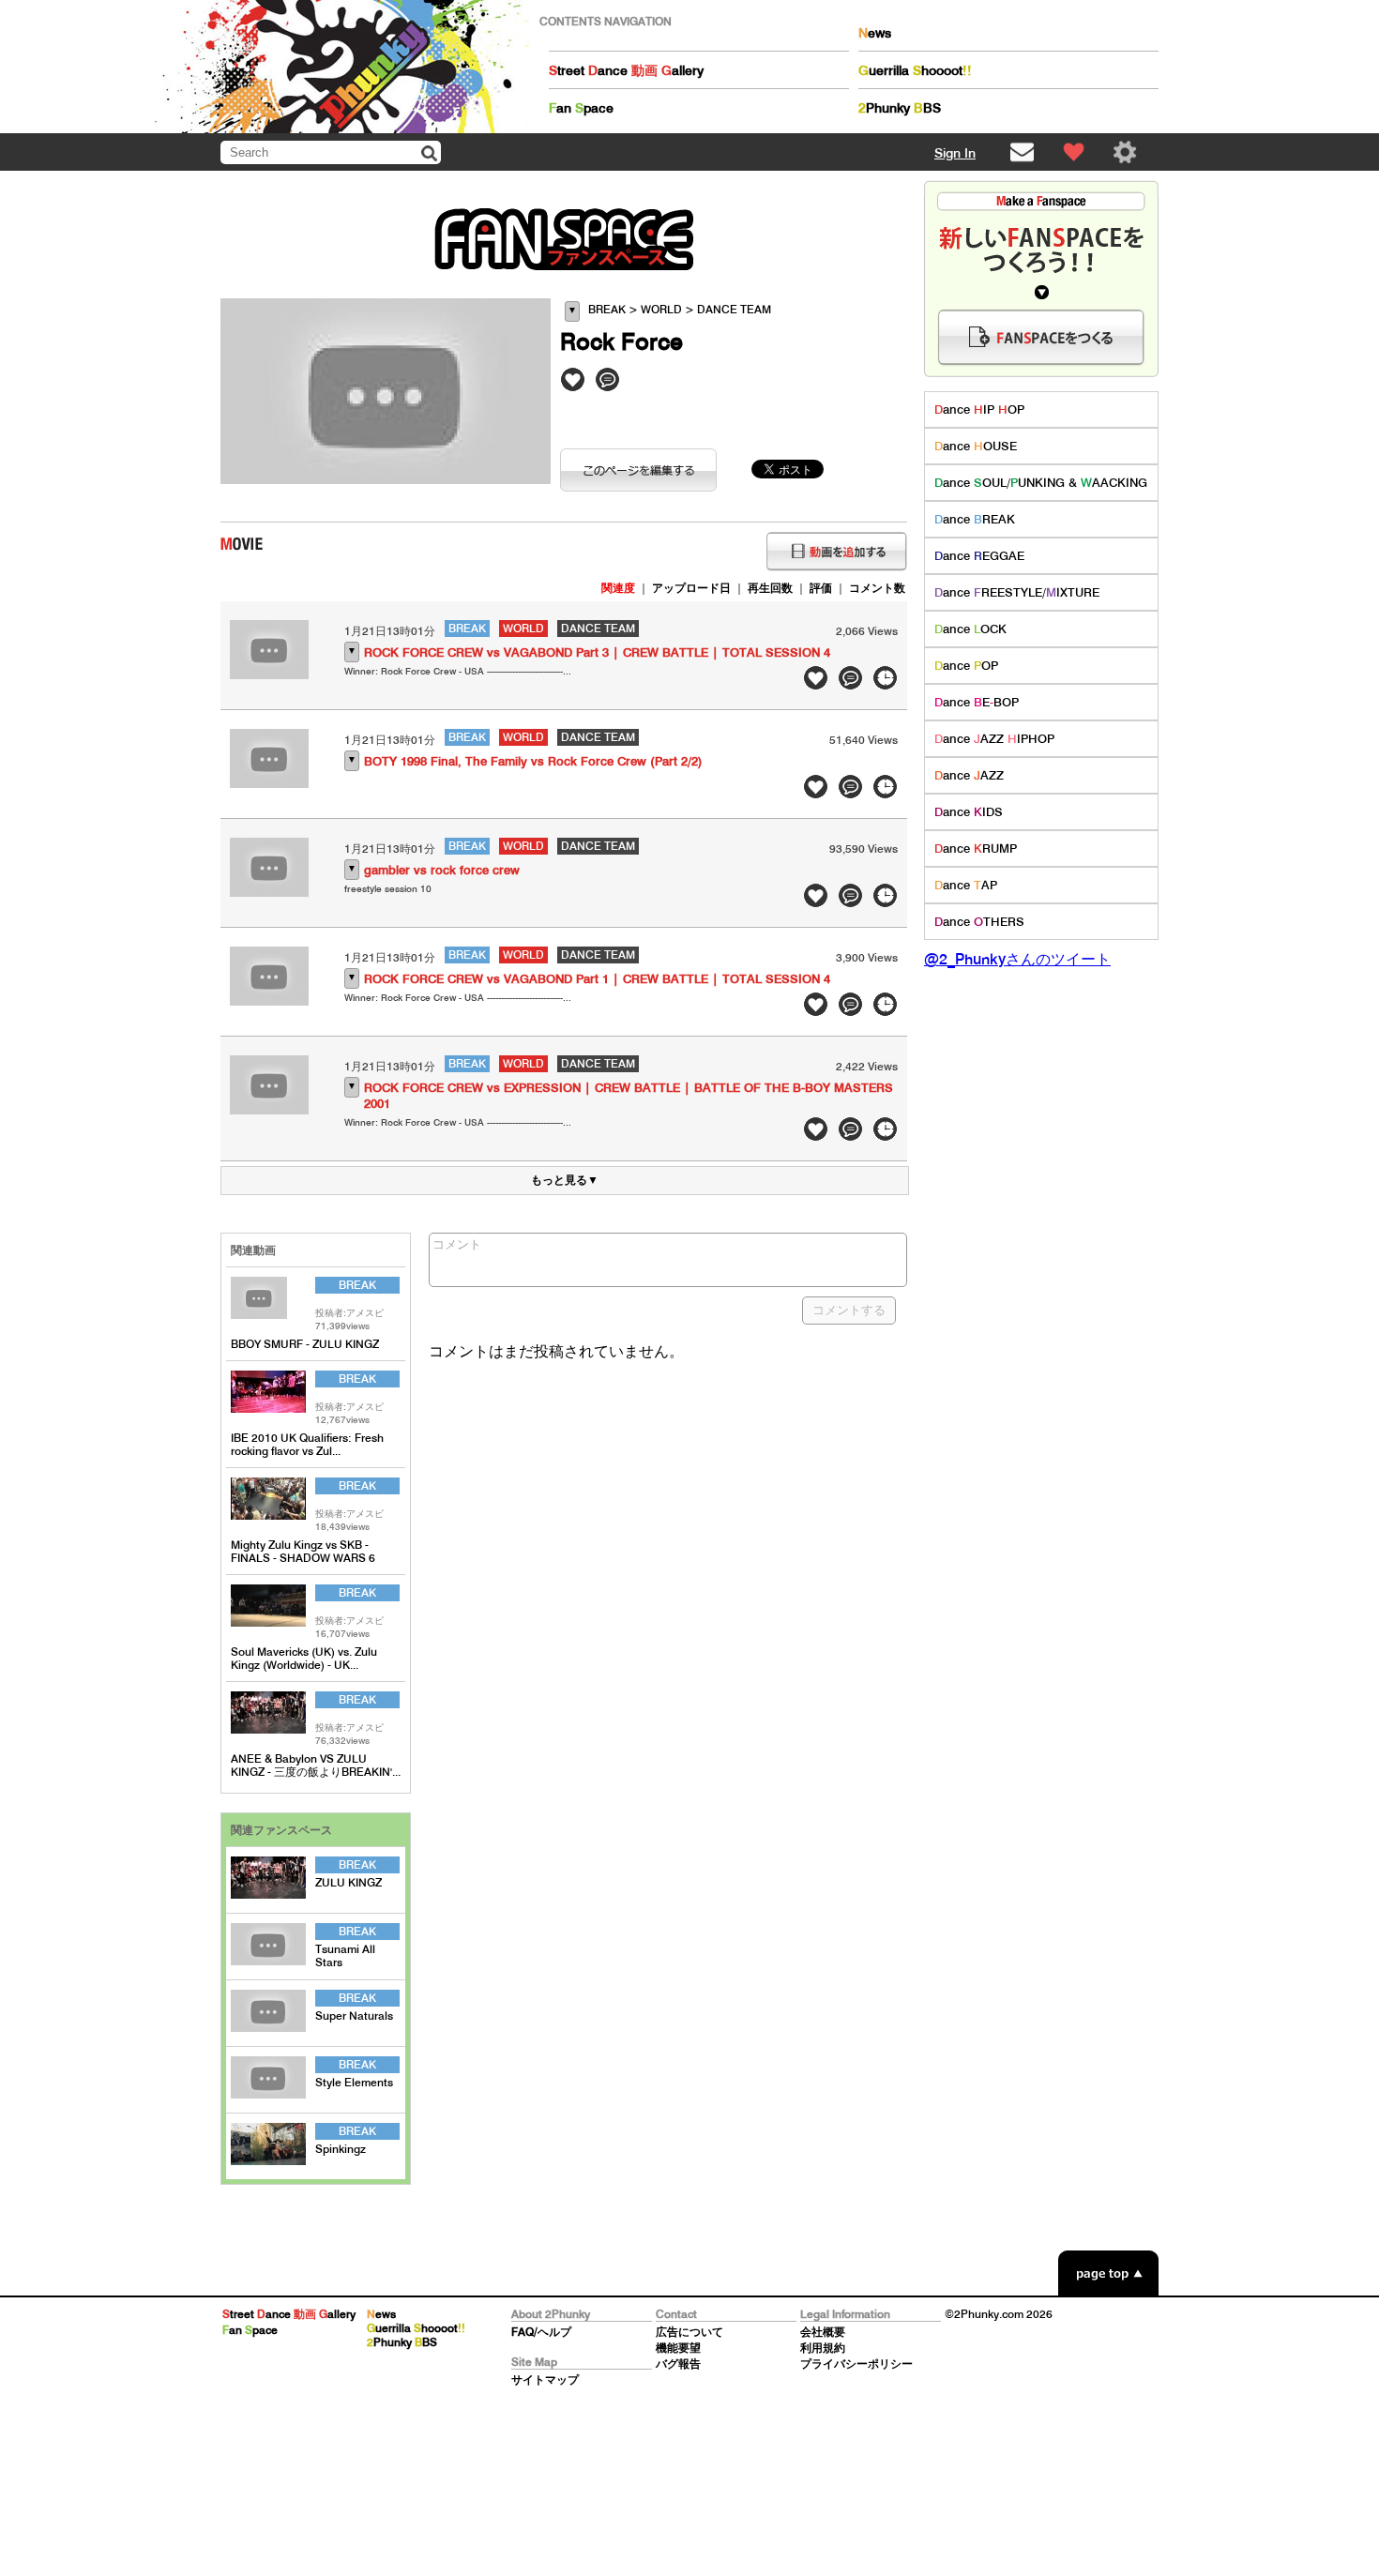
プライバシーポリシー (856, 2364)
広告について (689, 2332)
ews (875, 33)
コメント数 (877, 588)
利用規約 (823, 2348)
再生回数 (770, 588)
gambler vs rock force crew (442, 870)
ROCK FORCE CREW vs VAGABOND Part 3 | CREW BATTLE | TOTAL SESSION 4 (597, 652)
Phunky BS (900, 108)
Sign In (955, 153)
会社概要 (823, 2332)
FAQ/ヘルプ (541, 2332)
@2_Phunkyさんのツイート (1017, 959)
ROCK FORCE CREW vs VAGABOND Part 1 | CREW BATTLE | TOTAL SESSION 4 (597, 979)
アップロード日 (691, 588)
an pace (581, 108)
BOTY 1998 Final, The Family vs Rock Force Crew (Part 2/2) (533, 761)
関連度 (618, 588)
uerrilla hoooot (915, 70)
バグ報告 (678, 2364)
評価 (821, 588)
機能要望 (678, 2348)
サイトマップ (545, 2379)
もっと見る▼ (565, 1180)
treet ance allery (626, 70)
